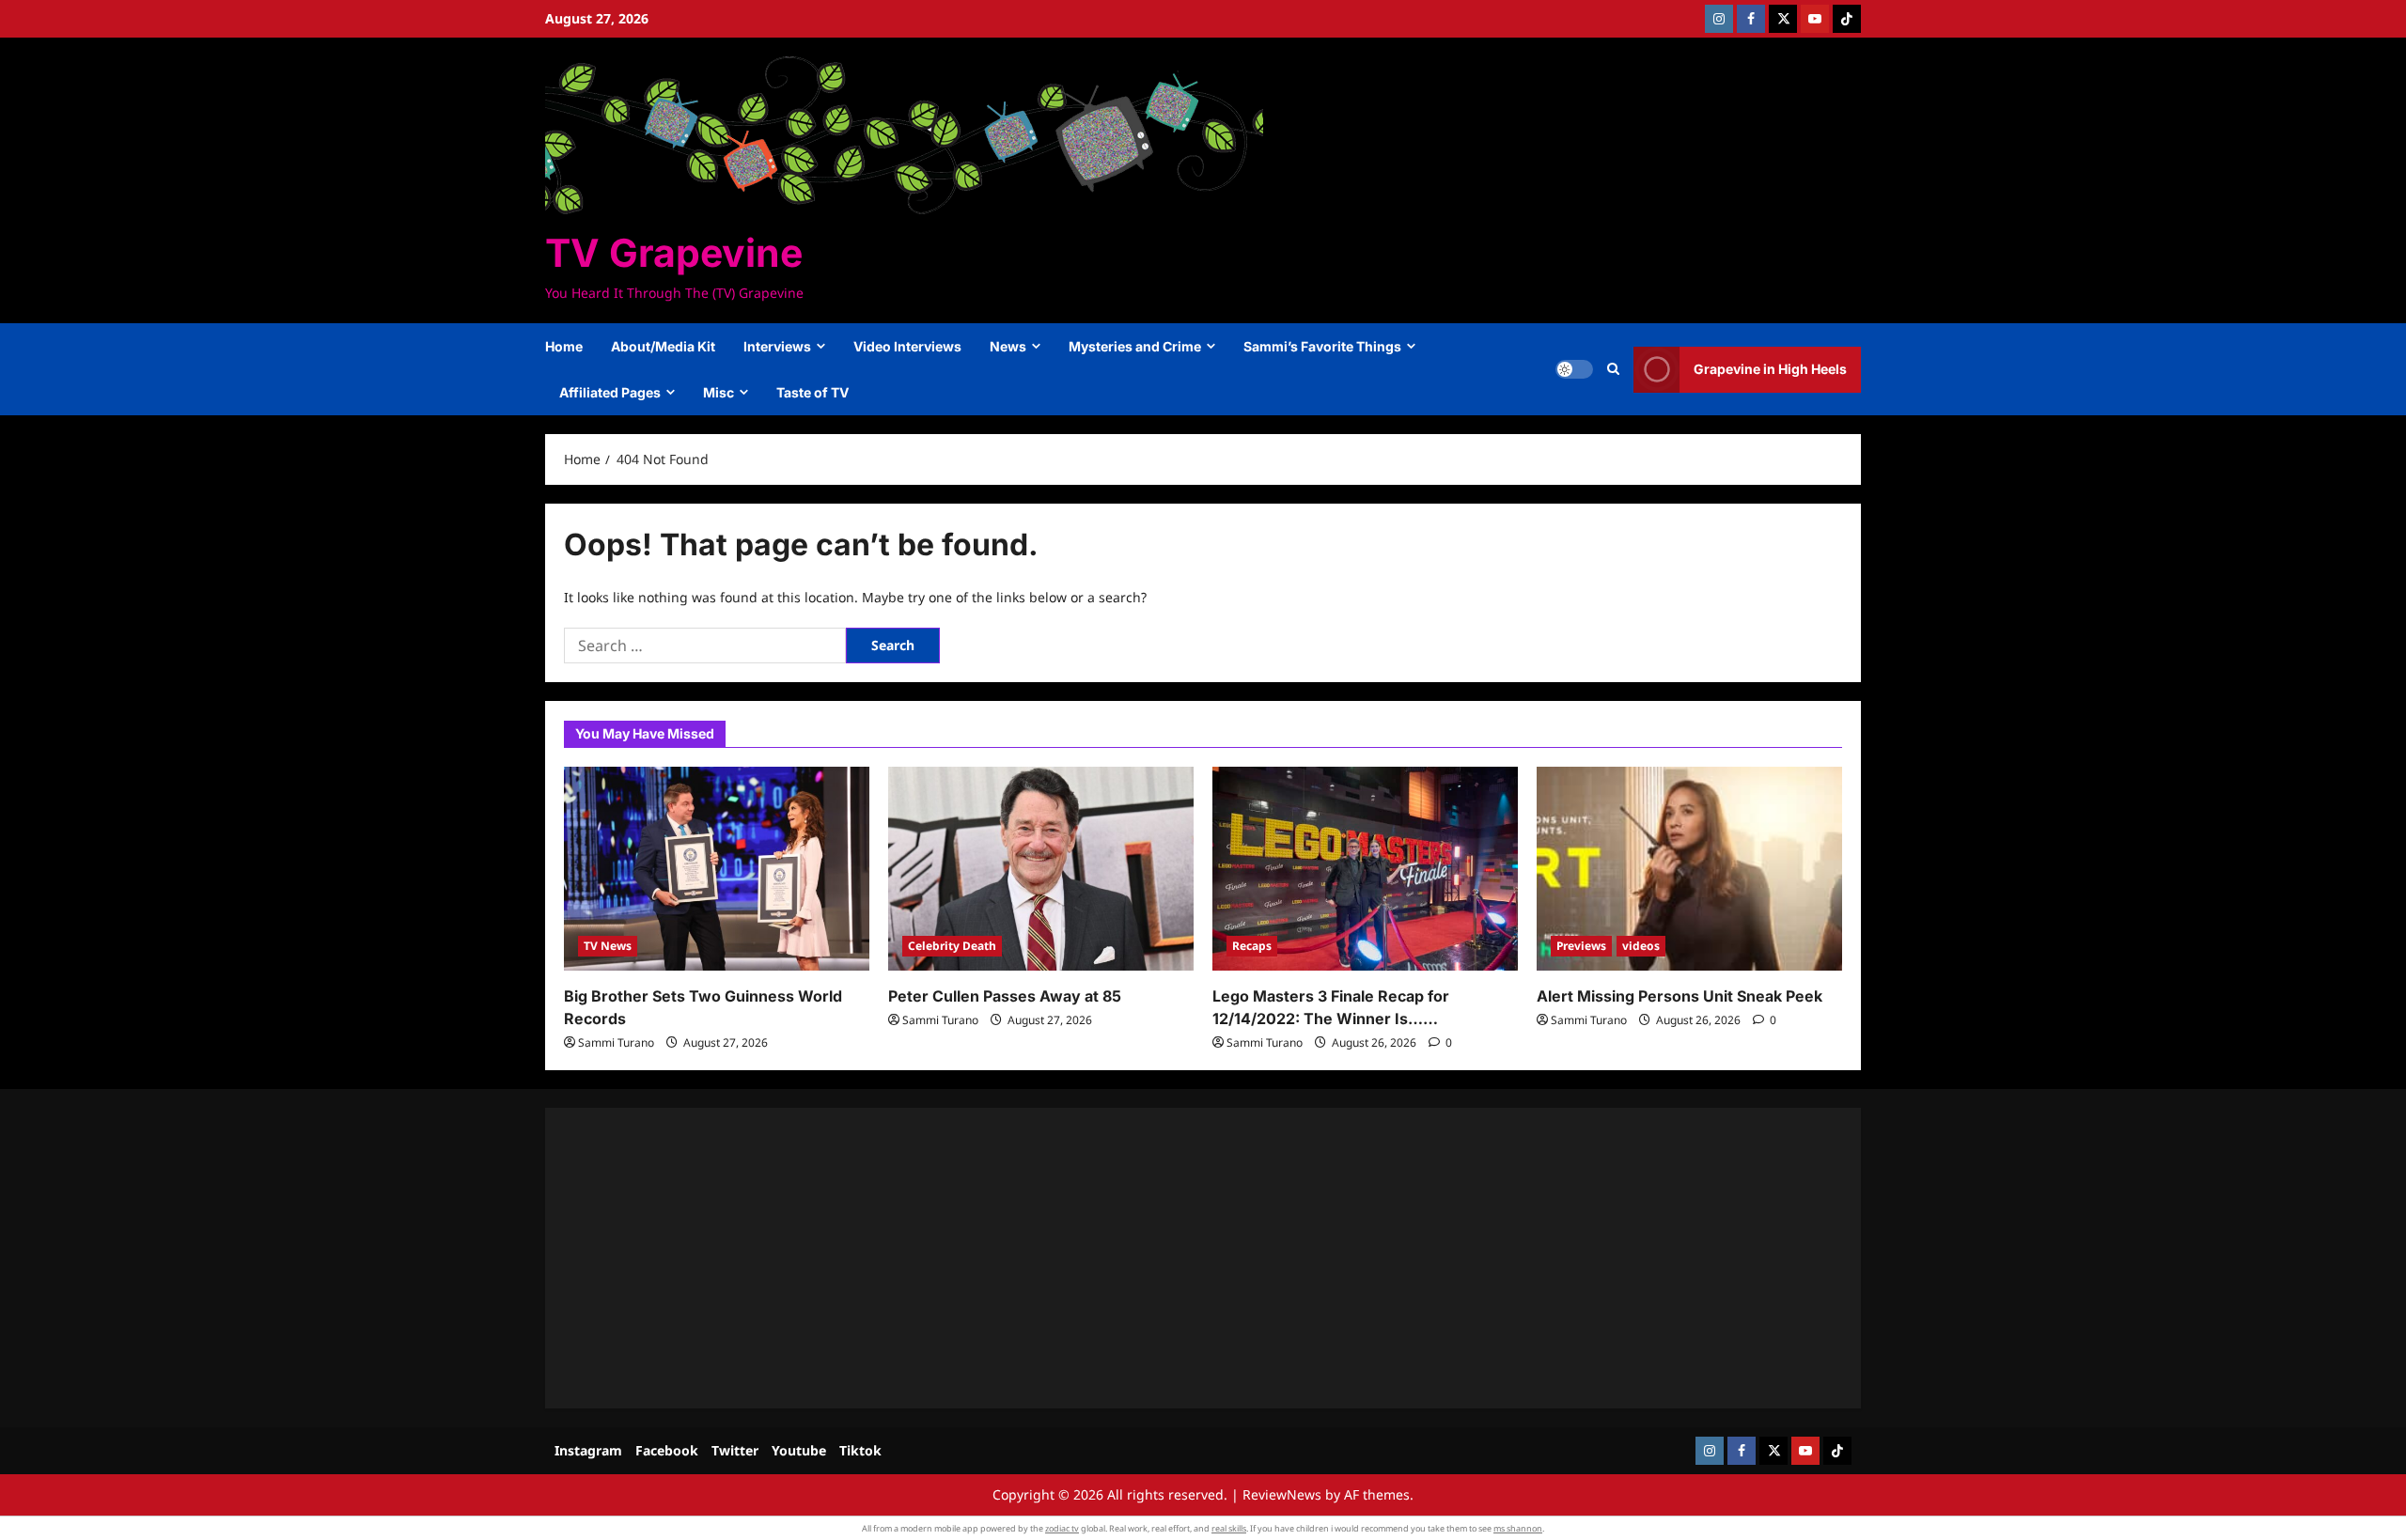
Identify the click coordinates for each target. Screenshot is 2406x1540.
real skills (1229, 1528)
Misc (719, 392)
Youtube (799, 1450)
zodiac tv (1062, 1528)
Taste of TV (812, 392)
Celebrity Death (952, 946)
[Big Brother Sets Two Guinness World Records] (717, 869)
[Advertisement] (1128, 1258)
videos (1641, 946)
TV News (608, 946)
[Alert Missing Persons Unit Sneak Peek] (1689, 869)
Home (564, 346)
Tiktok (860, 1450)
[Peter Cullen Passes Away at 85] (1041, 869)
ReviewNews (1282, 1494)
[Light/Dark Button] (1574, 369)
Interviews (777, 346)
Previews (1581, 946)
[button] (1613, 369)
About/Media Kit (663, 346)
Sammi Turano (616, 1042)
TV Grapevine (674, 253)
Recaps (1252, 946)
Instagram (588, 1450)
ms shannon (1518, 1528)
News (1008, 346)
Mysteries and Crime (1135, 346)
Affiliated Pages (610, 392)
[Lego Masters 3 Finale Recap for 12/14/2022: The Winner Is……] (1365, 869)
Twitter (735, 1450)
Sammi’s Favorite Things (1322, 346)
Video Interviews (907, 346)
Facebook (667, 1450)
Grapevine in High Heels (1770, 369)
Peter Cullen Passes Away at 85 (1005, 996)
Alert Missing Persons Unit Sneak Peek (1680, 996)
